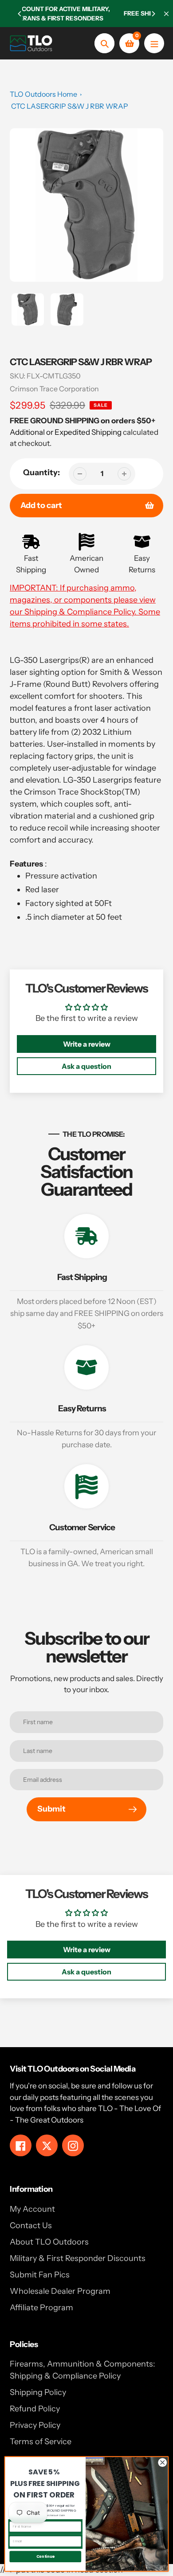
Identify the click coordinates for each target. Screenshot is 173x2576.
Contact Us (31, 2225)
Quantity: (41, 473)
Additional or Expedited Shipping (66, 432)
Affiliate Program (41, 2308)
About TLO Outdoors (49, 2242)
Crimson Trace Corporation (54, 389)
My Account (32, 2209)
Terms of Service (41, 2442)
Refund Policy (35, 2409)
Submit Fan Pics (40, 2275)
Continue (45, 2556)
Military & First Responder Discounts (78, 2258)
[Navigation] (154, 43)
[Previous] (20, 14)
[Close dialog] (163, 2463)
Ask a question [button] (86, 1066)
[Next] (153, 14)
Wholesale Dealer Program (60, 2291)
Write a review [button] (87, 1044)
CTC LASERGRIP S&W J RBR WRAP (70, 106)
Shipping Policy (38, 2392)
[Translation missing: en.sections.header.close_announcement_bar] (166, 14)
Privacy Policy (35, 2425)
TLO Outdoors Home (43, 94)
